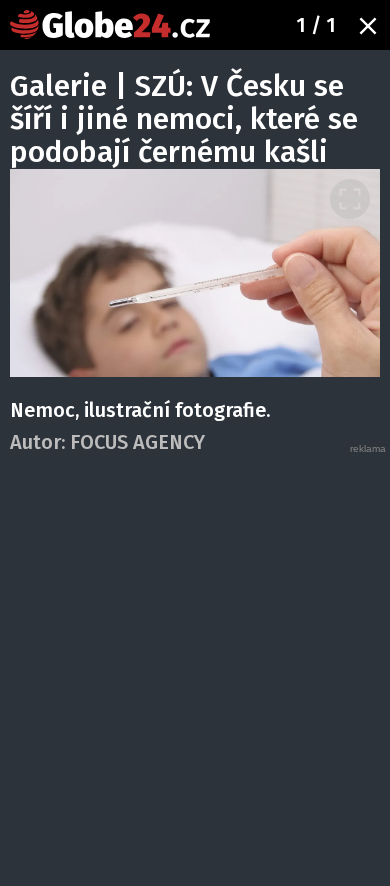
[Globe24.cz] (110, 24)
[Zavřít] (368, 26)
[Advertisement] (195, 651)
